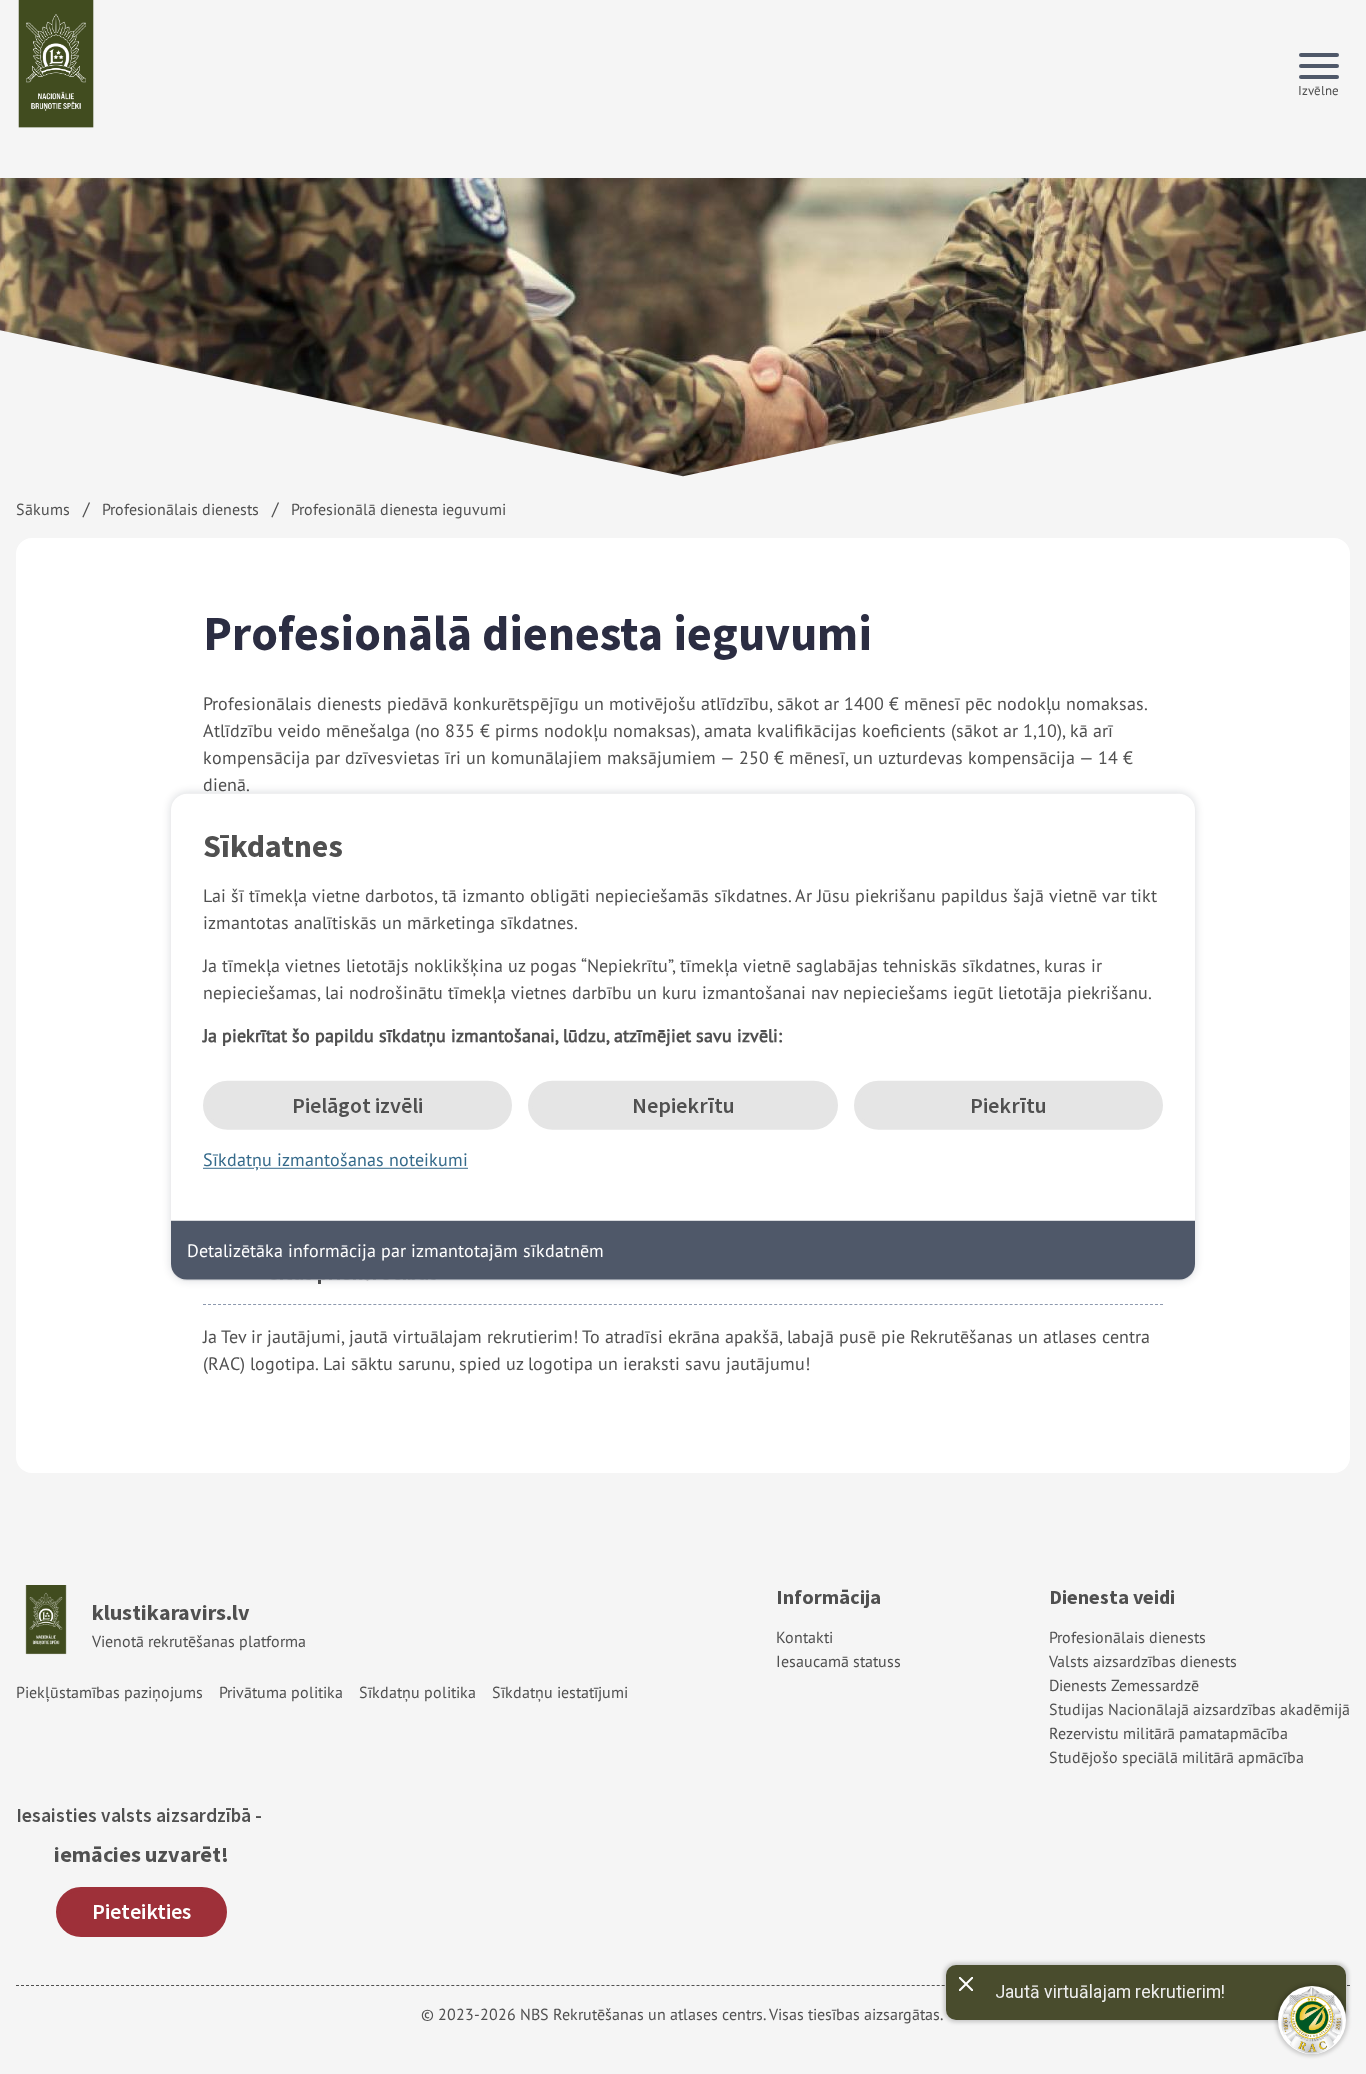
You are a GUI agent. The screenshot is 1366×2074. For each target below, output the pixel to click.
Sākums (43, 509)
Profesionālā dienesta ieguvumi (398, 509)
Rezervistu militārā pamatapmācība (1168, 1733)
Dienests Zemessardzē (1124, 1685)
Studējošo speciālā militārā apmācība (1176, 1757)
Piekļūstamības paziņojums (109, 1692)
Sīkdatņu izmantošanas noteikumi (335, 1159)
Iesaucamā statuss (838, 1661)
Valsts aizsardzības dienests (1143, 1661)
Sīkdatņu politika (417, 1692)
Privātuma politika (281, 1692)
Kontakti (804, 1637)
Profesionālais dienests (180, 509)
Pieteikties (141, 1911)
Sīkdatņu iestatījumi (560, 1692)
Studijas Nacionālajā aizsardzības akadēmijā (1199, 1709)
